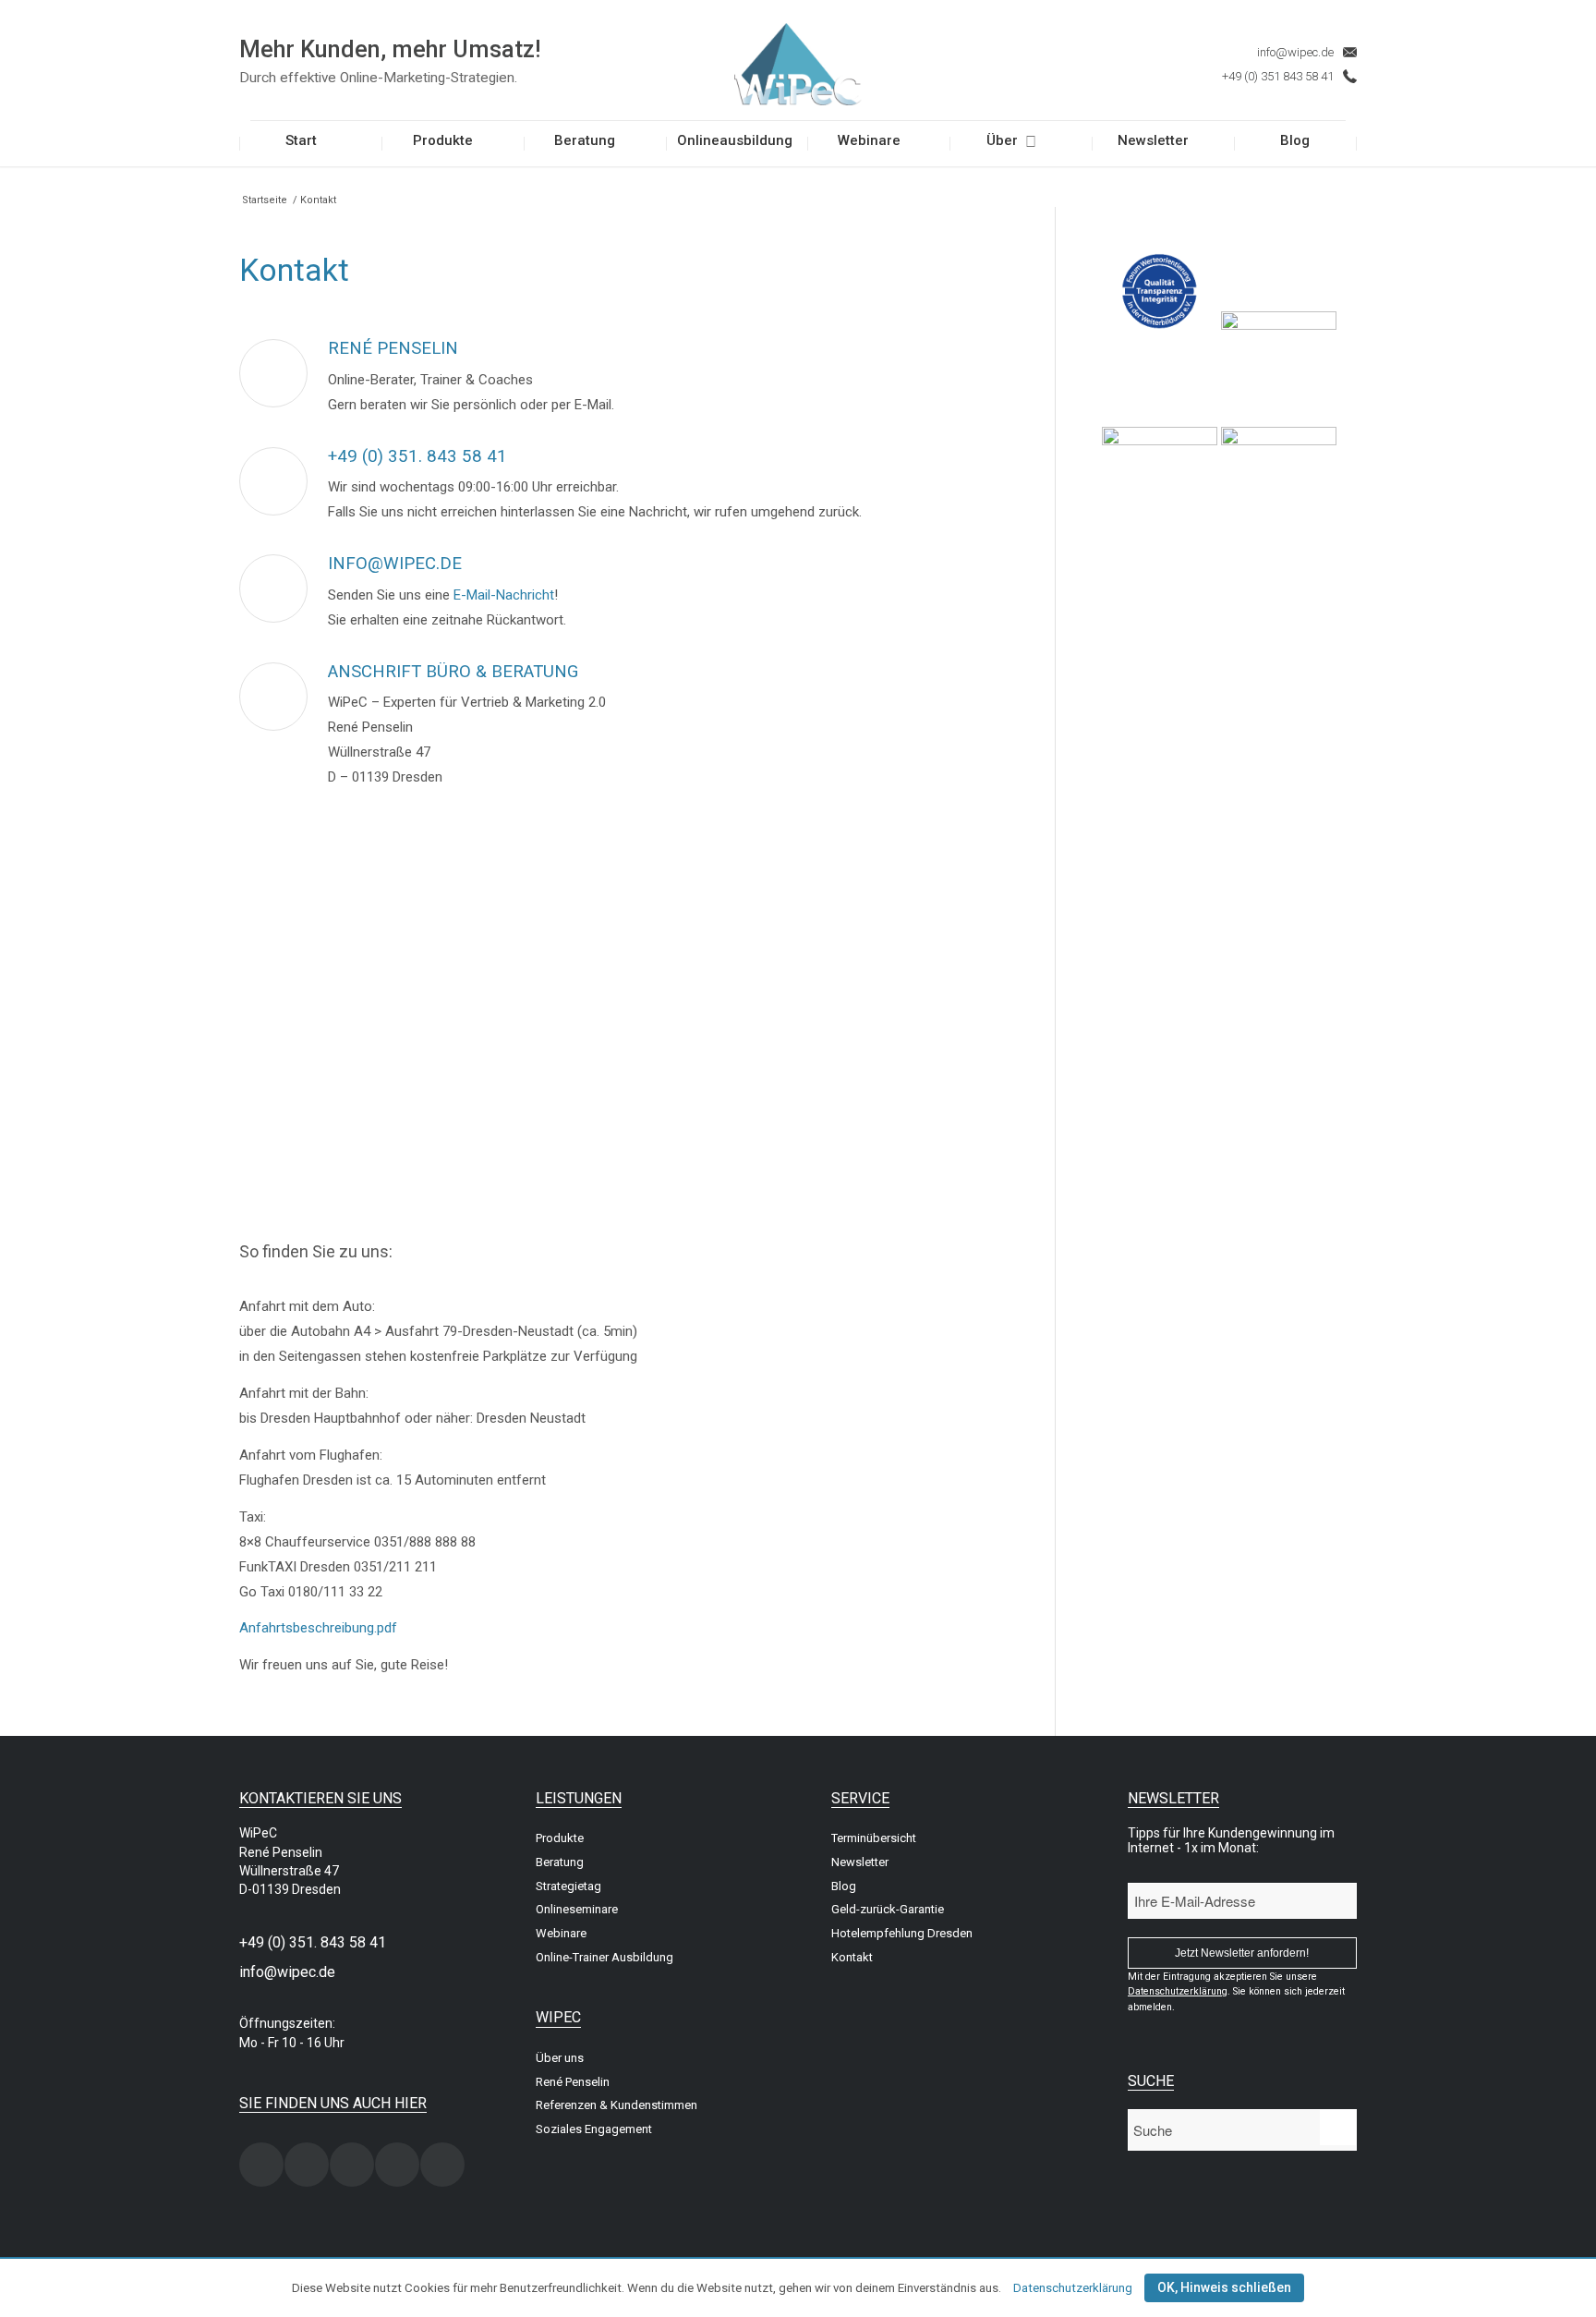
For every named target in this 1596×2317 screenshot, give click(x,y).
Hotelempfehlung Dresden (902, 1933)
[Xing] (261, 2165)
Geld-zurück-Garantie (888, 1909)
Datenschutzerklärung (1073, 2288)
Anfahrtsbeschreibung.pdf (318, 1628)
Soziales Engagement (594, 2129)
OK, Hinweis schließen (1224, 2287)
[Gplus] (397, 2165)
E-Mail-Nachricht (504, 595)
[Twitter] (352, 2165)
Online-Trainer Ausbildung (605, 1957)
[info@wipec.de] (273, 588)
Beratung (560, 1862)
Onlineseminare (577, 1909)
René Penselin (573, 2082)
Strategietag (568, 1886)
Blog (844, 1886)
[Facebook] (307, 2165)
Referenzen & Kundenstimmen (617, 2105)
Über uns (560, 2058)
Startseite (265, 200)
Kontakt (852, 1957)
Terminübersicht (874, 1838)
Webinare (561, 1933)
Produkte (560, 1838)
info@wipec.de (1295, 52)
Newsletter (860, 1862)
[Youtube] (442, 2165)
